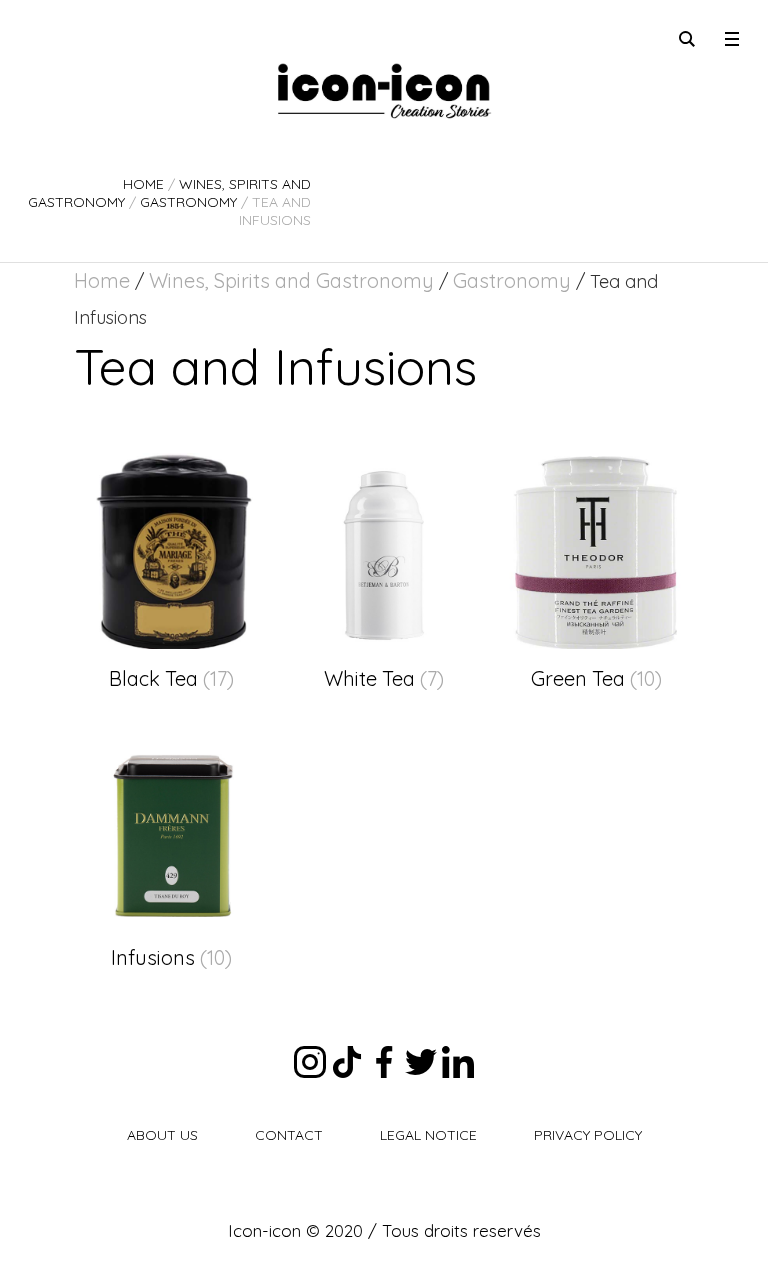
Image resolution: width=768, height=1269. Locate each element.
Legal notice (428, 1135)
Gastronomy (188, 202)
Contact (289, 1135)
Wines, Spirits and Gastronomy (291, 280)
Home (143, 184)
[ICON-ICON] (384, 91)
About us (162, 1135)
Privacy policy (588, 1135)
